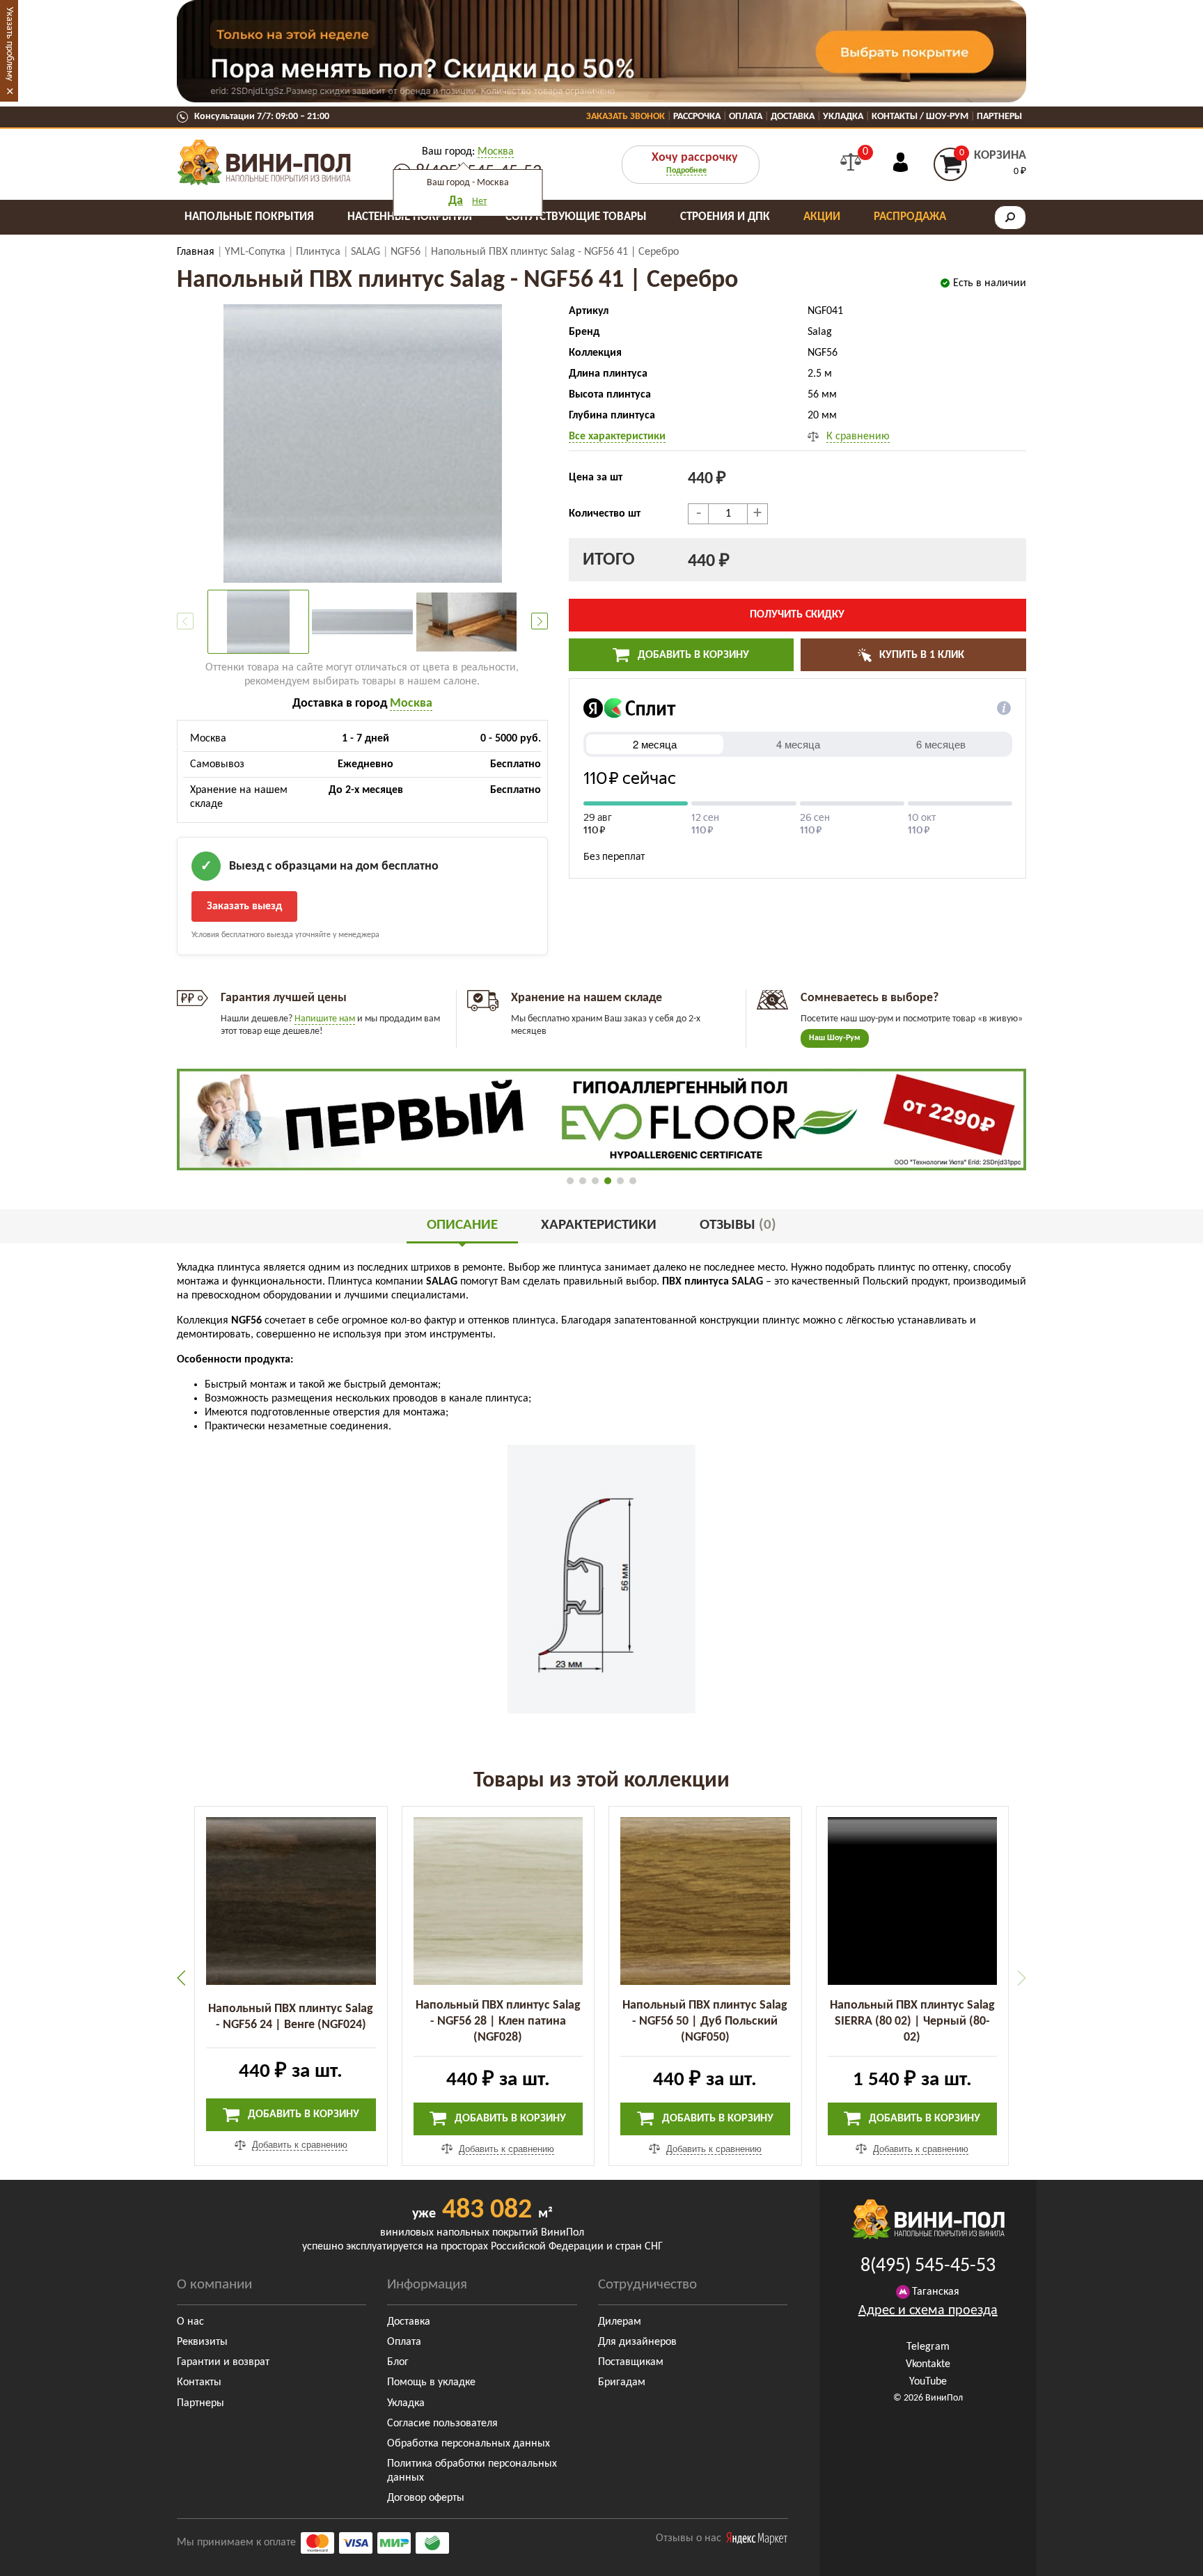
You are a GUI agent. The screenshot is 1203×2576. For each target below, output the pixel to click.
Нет (479, 202)
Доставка (793, 117)
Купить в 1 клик (920, 655)
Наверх (1161, 2555)
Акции (822, 217)
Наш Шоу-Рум (835, 1038)
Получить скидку (797, 615)
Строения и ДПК (725, 217)
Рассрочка (697, 117)
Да (456, 201)
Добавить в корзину (692, 655)
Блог (398, 2362)
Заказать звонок (626, 117)
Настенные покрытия (410, 217)
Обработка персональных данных (469, 2444)
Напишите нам (325, 1019)
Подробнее (686, 171)
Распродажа (910, 217)
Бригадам (622, 2382)
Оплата (746, 117)
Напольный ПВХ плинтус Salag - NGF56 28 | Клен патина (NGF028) (498, 2021)
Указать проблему (9, 44)
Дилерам (620, 2322)
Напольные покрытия (249, 217)
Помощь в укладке (431, 2382)
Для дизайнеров (637, 2342)
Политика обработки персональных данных (472, 2471)
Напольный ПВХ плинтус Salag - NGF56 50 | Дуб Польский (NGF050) (705, 2021)
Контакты (199, 2382)
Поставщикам (631, 2362)
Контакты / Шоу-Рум (920, 117)
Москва (496, 152)
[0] (851, 162)
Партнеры (999, 117)
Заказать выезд (244, 906)
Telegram (928, 2347)
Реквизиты (202, 2342)
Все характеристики (617, 437)
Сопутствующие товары (576, 217)
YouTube (928, 2382)
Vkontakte (928, 2364)
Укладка (843, 117)
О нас (190, 2322)
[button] (540, 621)
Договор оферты (426, 2498)
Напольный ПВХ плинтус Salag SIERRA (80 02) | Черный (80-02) (912, 2021)
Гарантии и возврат (223, 2362)
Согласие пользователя (442, 2424)
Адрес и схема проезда (928, 2311)
